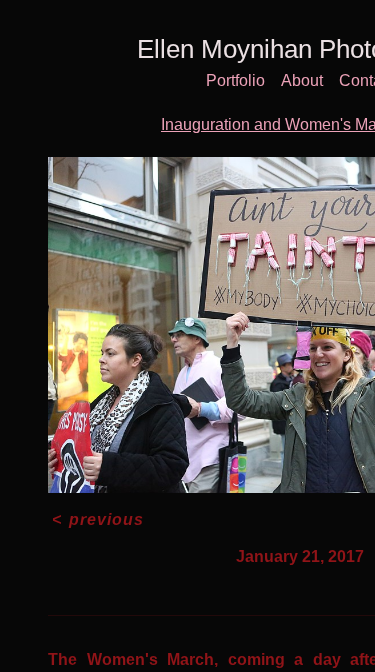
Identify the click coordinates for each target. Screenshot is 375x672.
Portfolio (235, 80)
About (302, 80)
